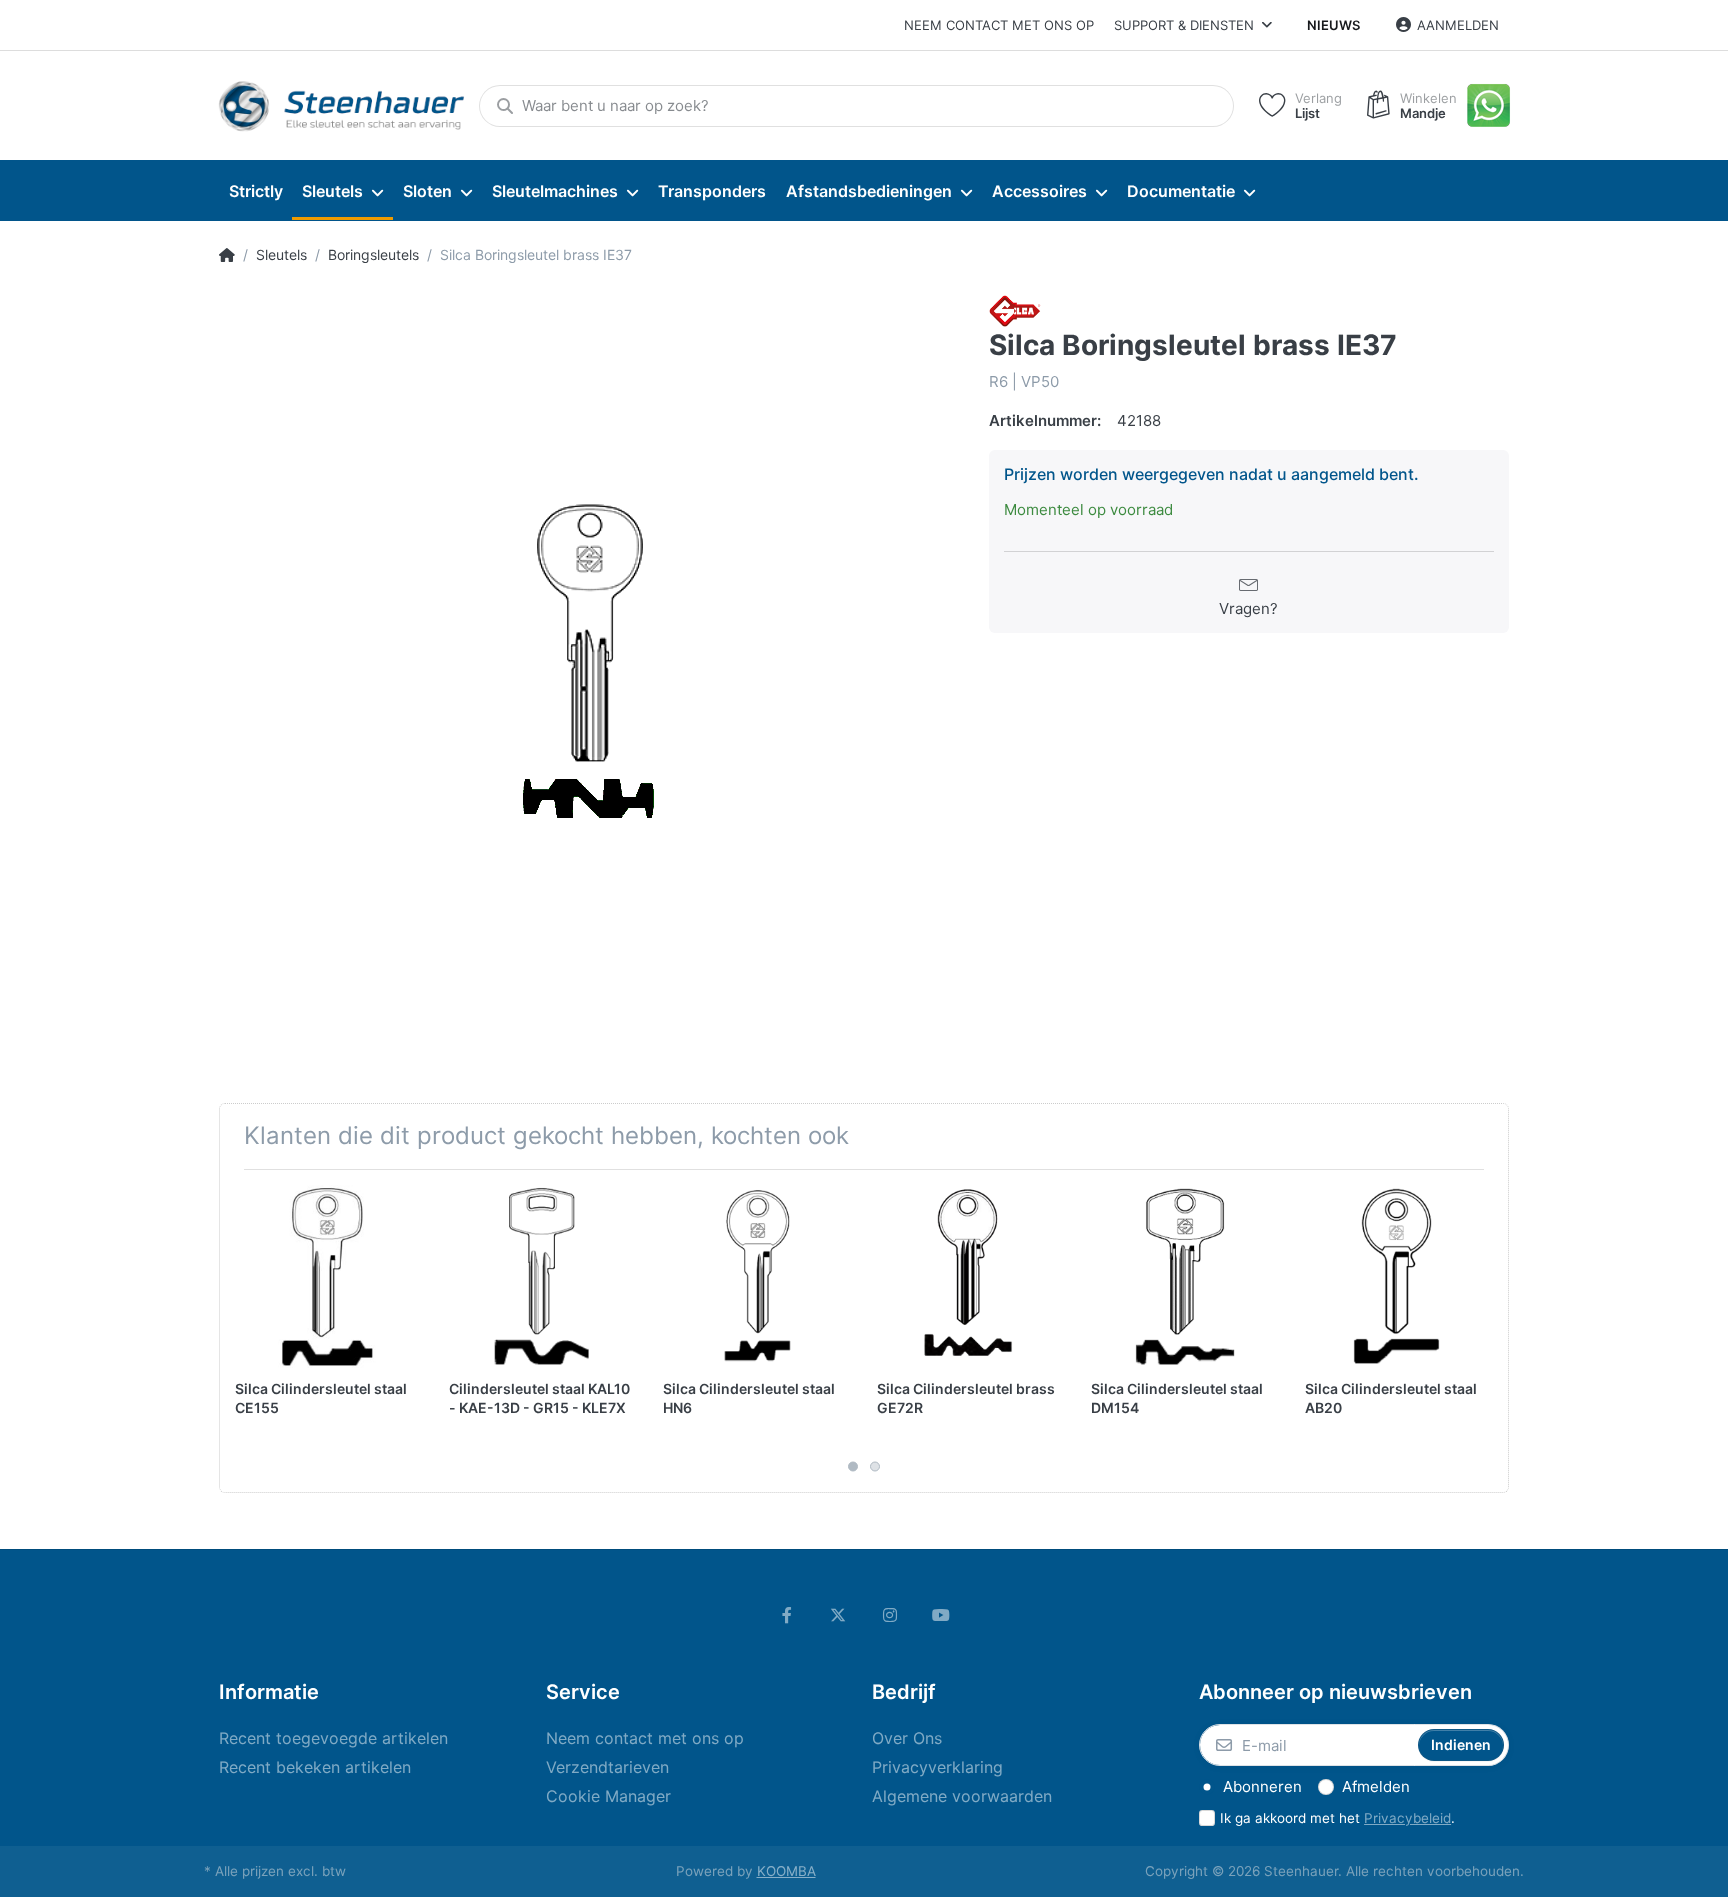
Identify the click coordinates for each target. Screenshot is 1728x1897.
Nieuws (1333, 25)
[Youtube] (942, 1615)
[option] (589, 665)
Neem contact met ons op (999, 25)
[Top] (227, 255)
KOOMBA (786, 1871)
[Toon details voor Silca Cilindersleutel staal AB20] (1396, 1276)
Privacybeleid (1407, 1818)
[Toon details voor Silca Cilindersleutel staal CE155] (326, 1276)
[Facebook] (787, 1615)
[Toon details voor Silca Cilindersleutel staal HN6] (754, 1276)
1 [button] (853, 1467)
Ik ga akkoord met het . (1337, 1818)
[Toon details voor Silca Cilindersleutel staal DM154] (1182, 1276)
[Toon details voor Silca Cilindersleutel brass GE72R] (968, 1276)
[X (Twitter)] (838, 1615)
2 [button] (875, 1467)
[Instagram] (890, 1615)
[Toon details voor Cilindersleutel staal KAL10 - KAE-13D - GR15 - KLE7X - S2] (540, 1276)
